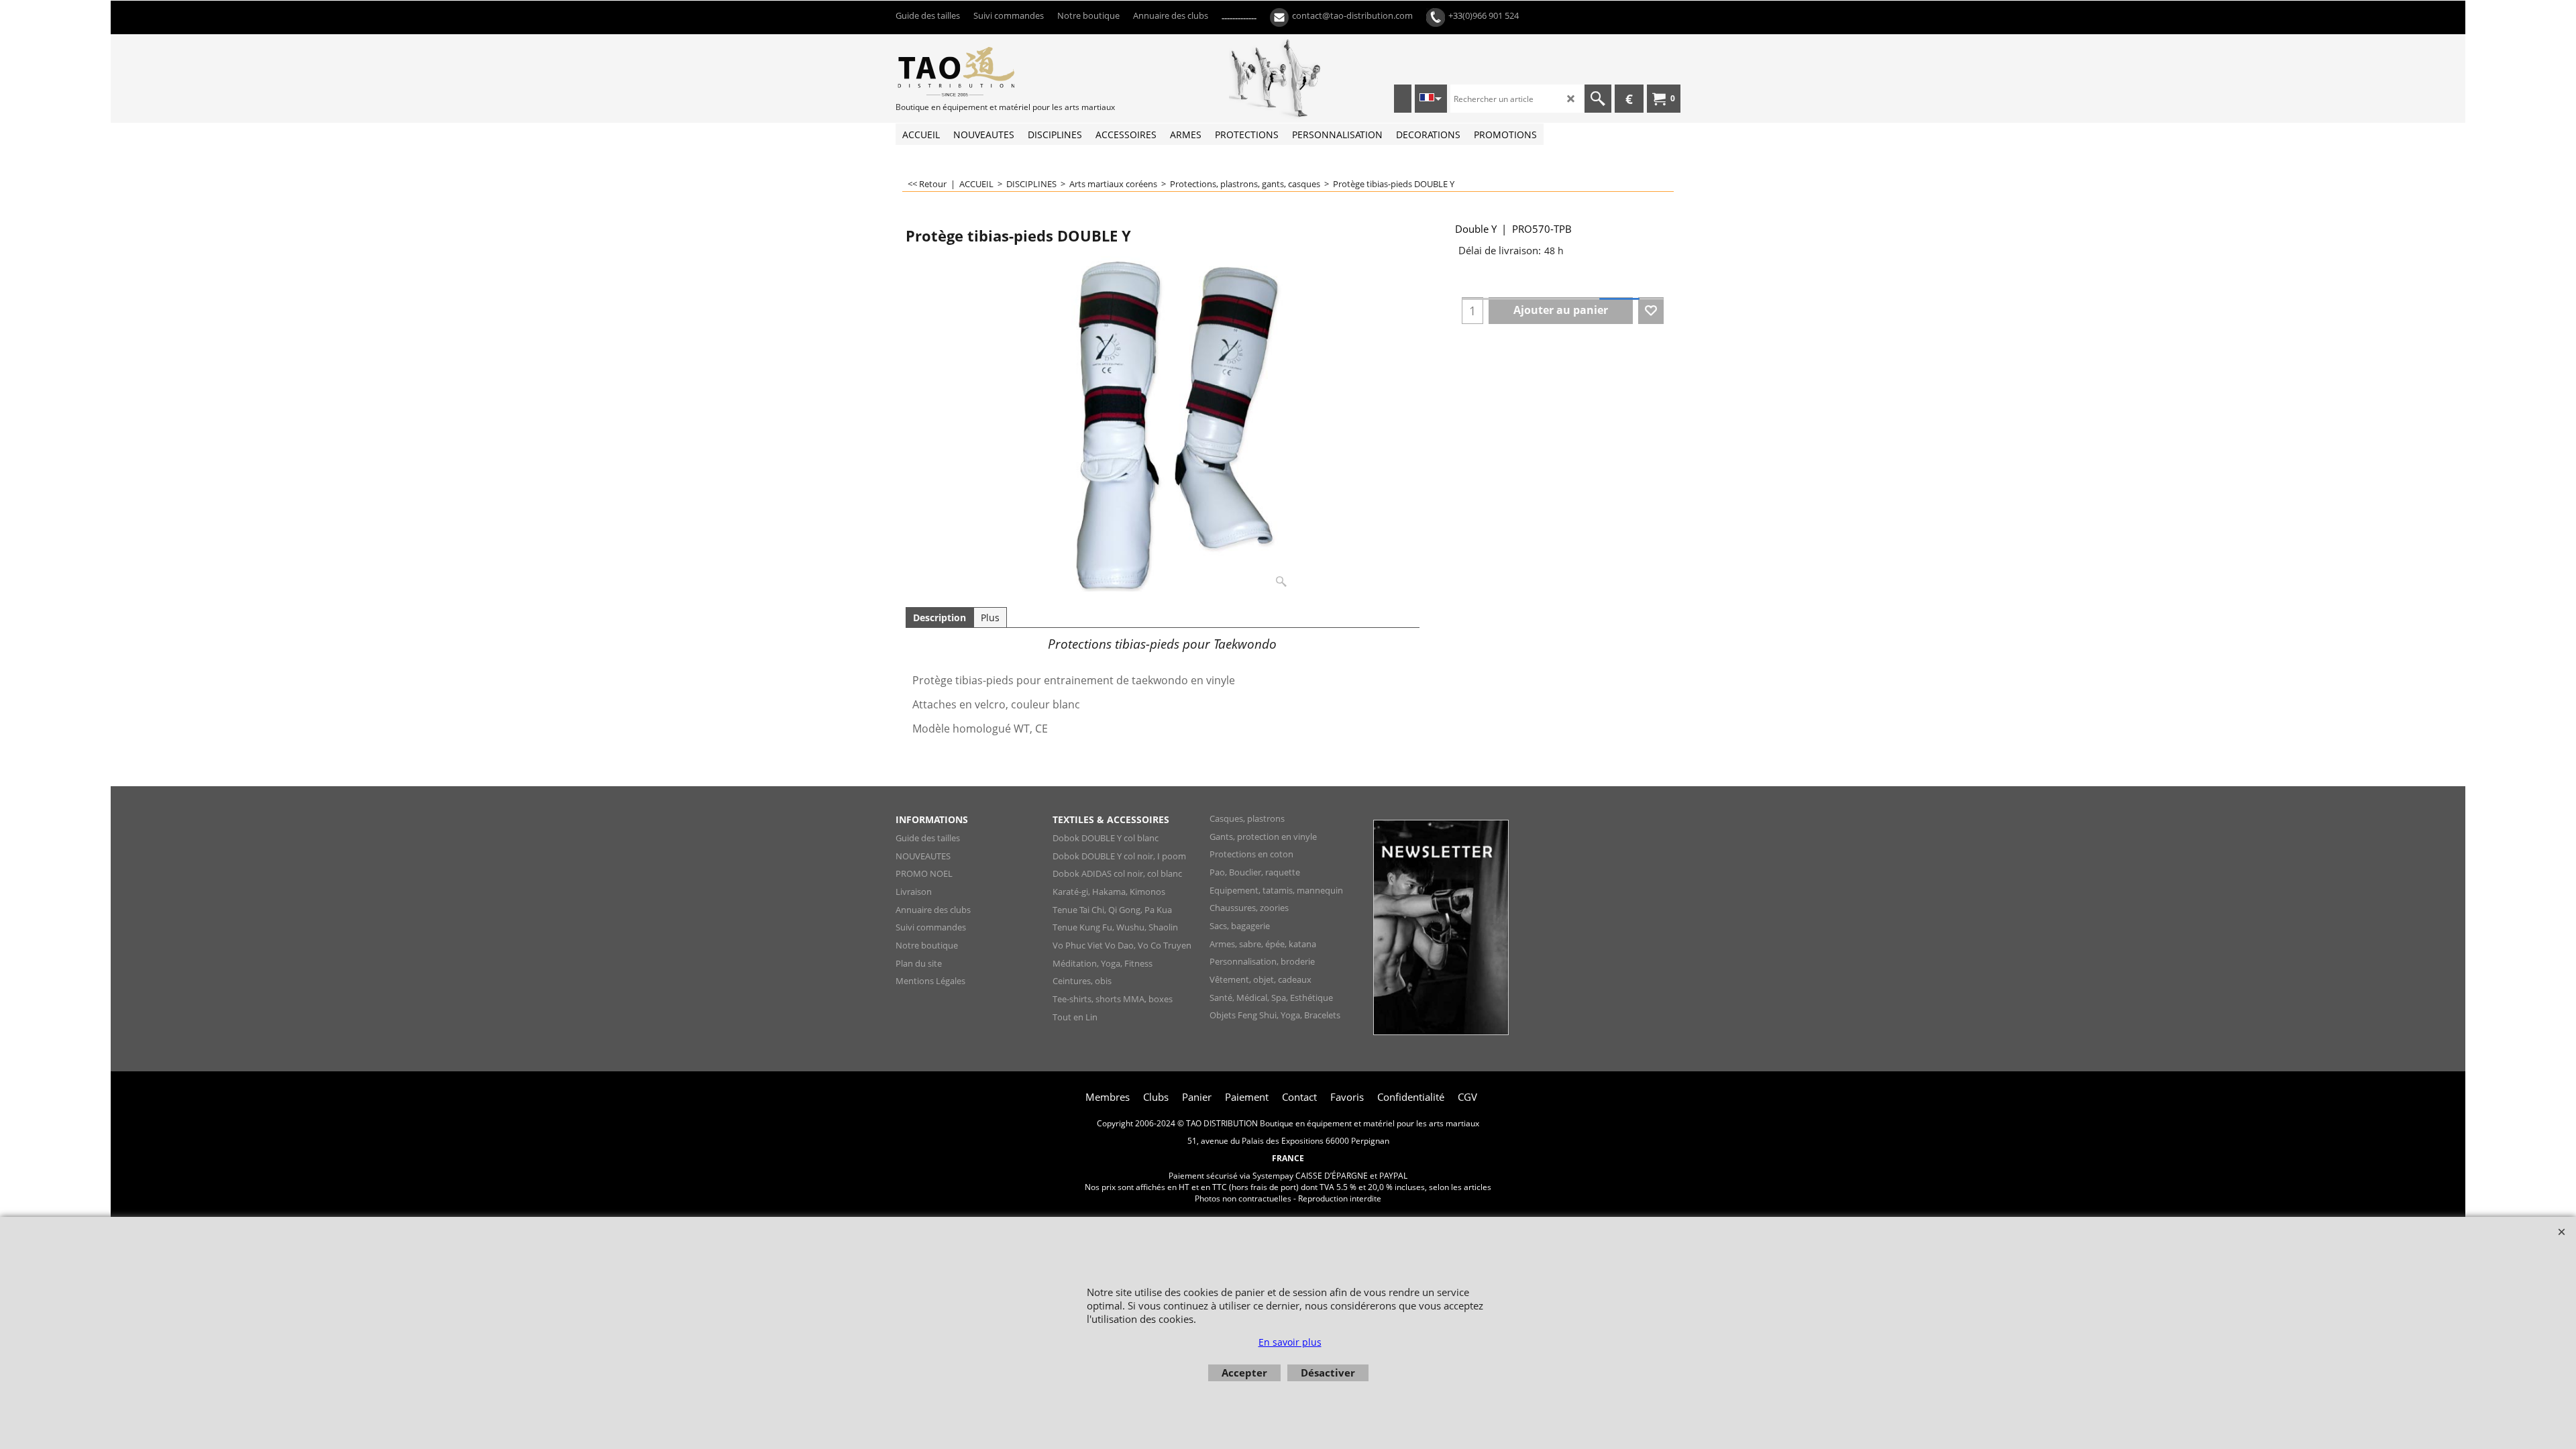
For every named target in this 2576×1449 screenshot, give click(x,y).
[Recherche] (1598, 99)
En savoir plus (1290, 1342)
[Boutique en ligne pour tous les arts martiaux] (996, 71)
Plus (990, 618)
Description (940, 618)
